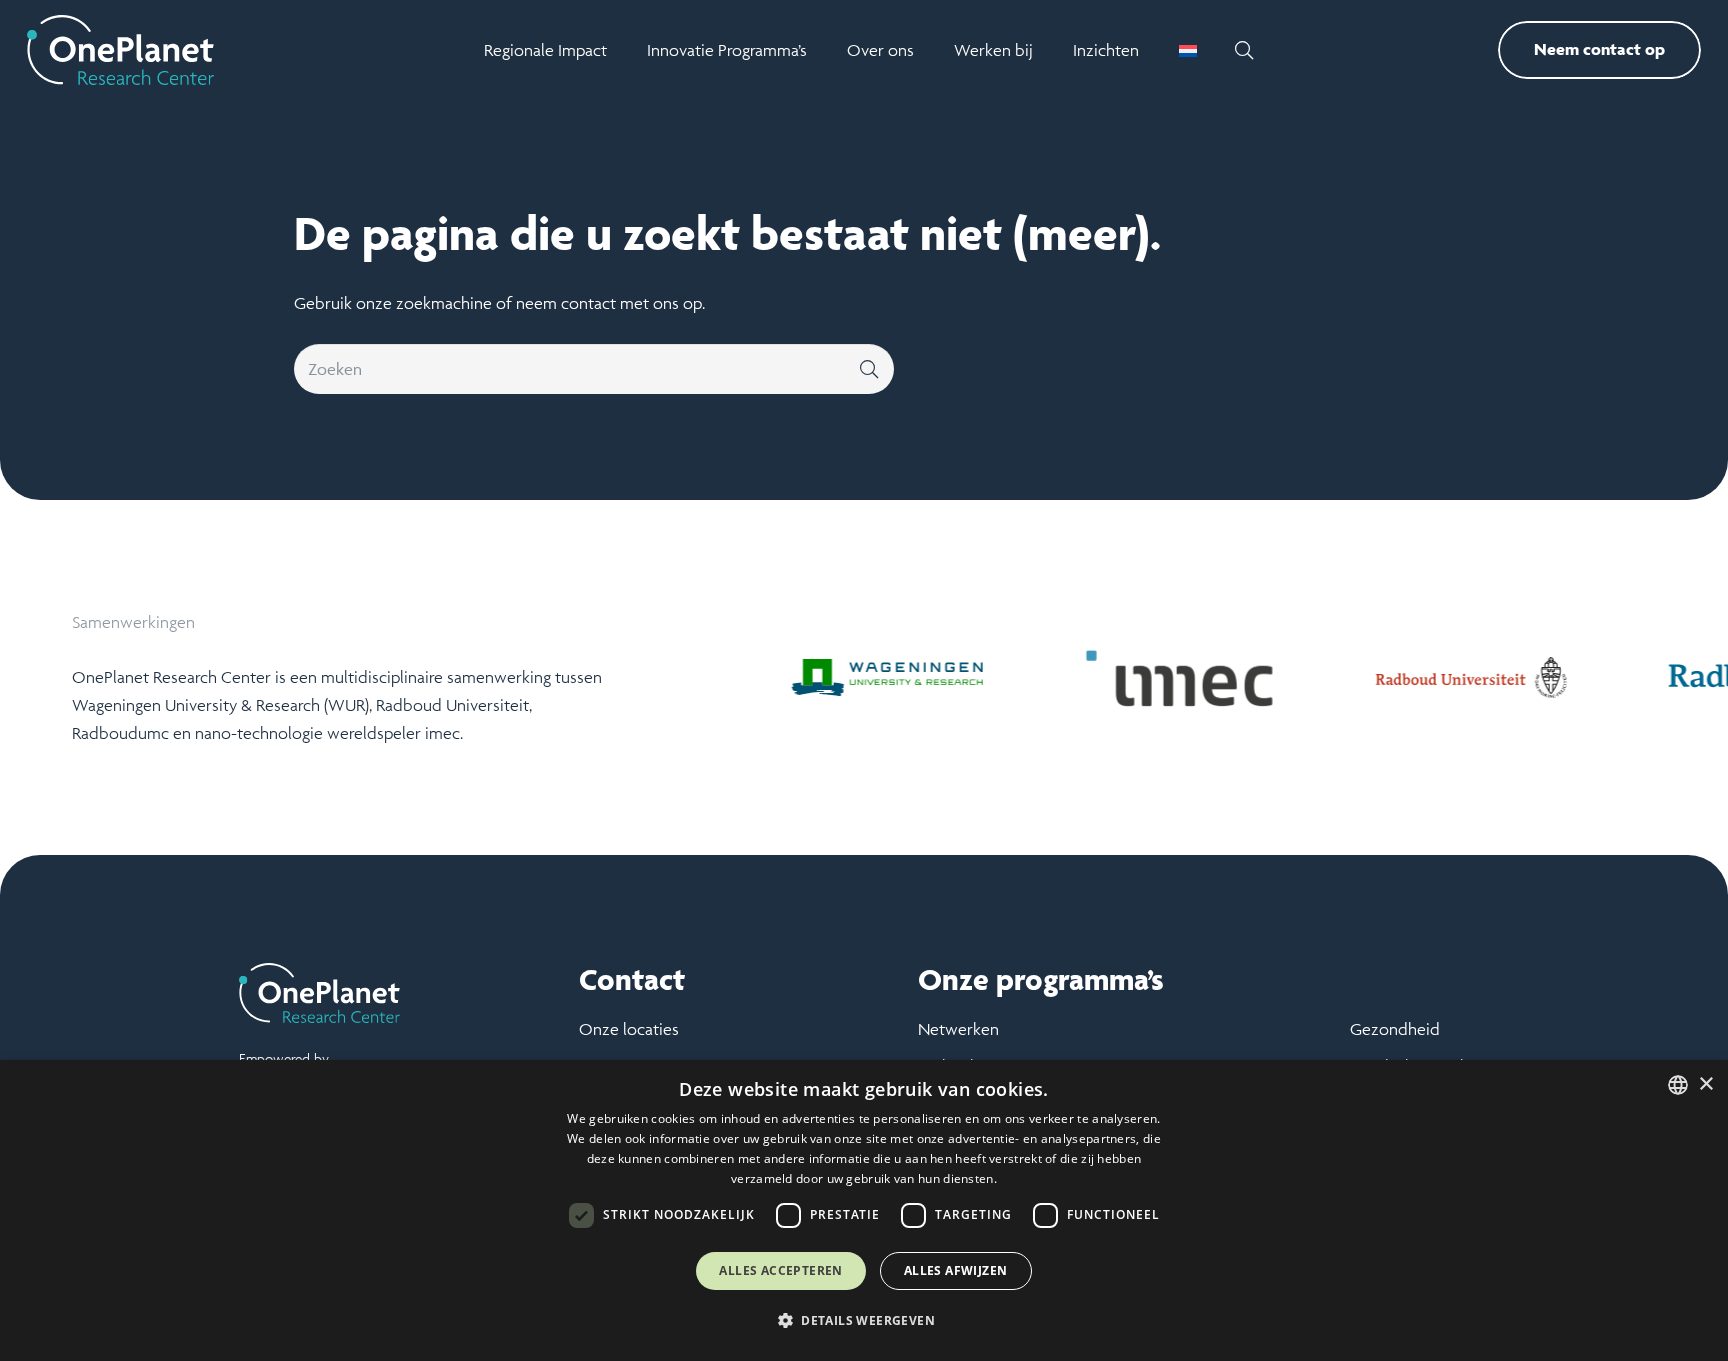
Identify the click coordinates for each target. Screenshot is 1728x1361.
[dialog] (864, 1210)
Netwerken (958, 1029)
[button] (1244, 50)
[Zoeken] (869, 369)
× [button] (1705, 1084)
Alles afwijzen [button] (956, 1270)
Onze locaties (629, 1029)
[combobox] (1678, 1085)
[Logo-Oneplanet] (120, 50)
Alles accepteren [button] (780, 1270)
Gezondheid (1395, 1029)
